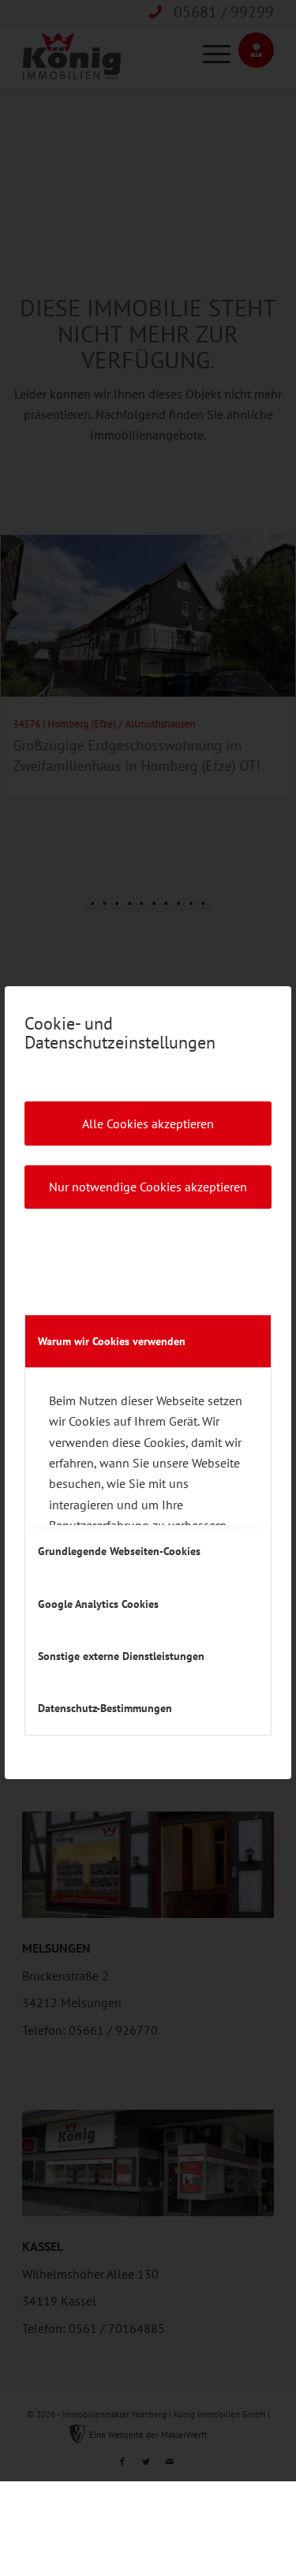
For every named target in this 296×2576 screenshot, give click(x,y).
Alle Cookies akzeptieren (148, 1123)
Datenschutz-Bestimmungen (105, 1708)
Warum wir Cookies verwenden (112, 1341)
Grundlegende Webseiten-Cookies (119, 1551)
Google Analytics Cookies (98, 1604)
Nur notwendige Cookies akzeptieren (148, 1187)
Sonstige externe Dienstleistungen (121, 1656)
